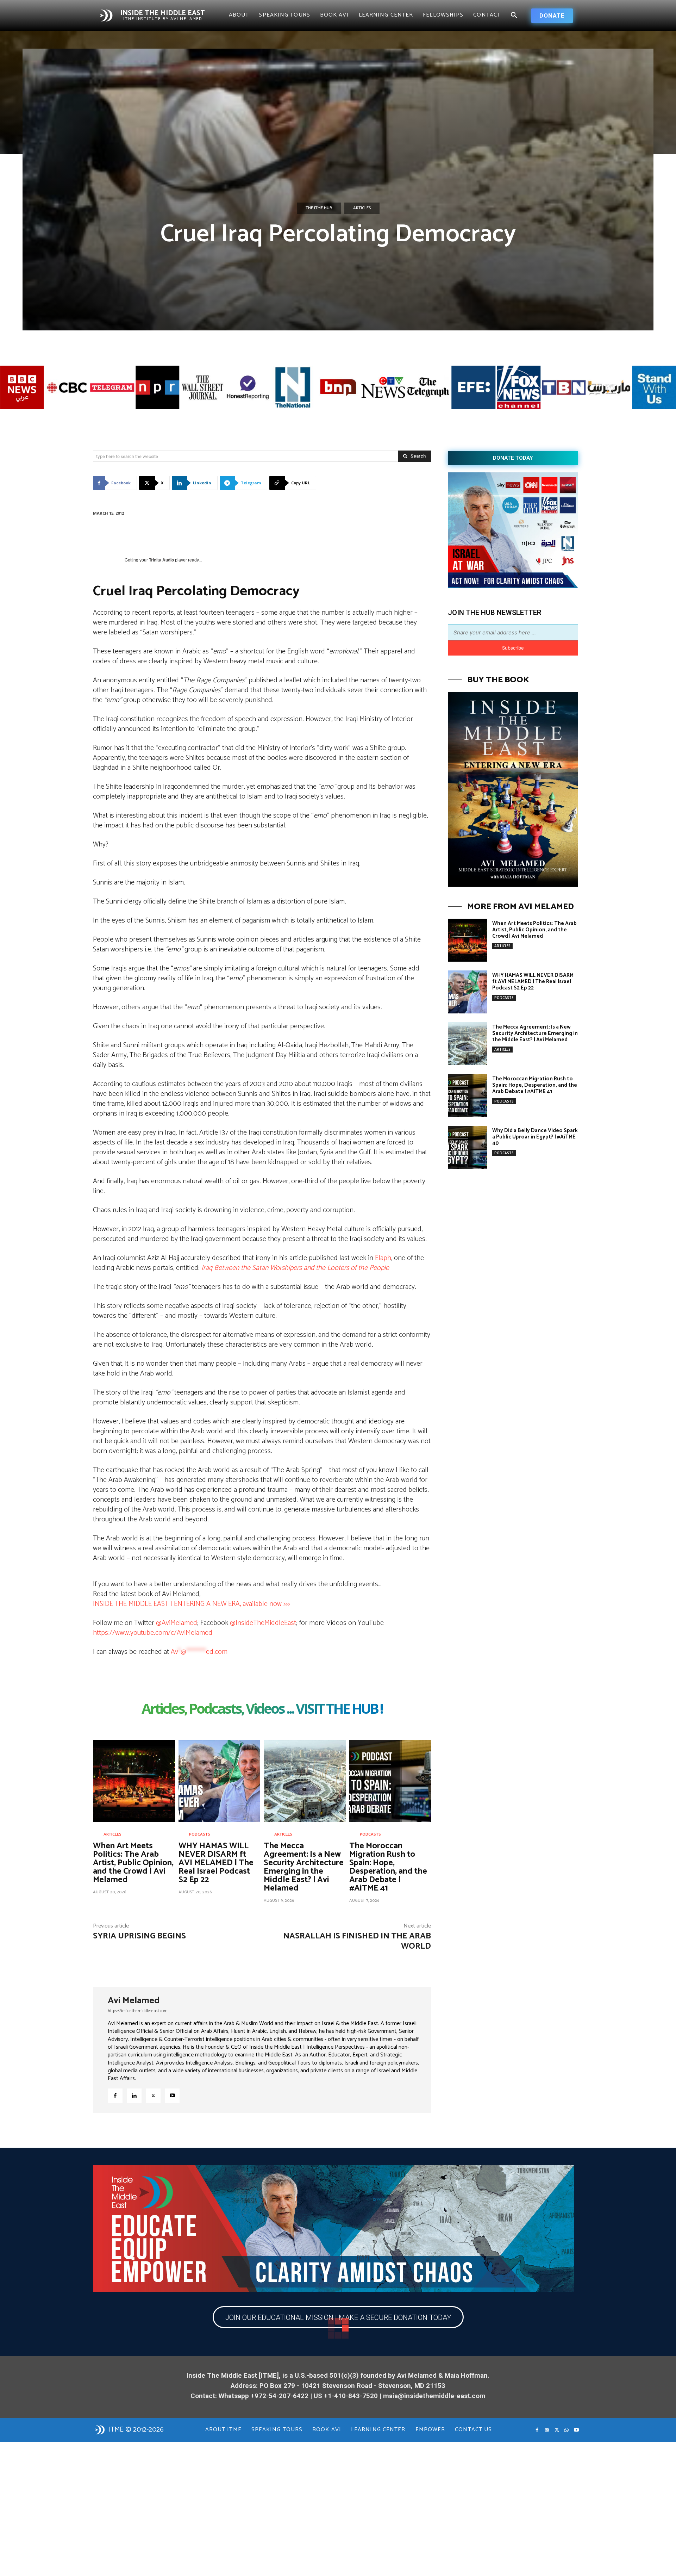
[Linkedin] (134, 2096)
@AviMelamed (177, 1623)
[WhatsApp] (567, 2430)
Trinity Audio (161, 560)
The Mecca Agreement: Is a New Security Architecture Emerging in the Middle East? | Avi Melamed (304, 1867)
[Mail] (547, 2430)
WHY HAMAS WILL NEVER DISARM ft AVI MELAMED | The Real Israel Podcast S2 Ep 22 (216, 1863)
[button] (514, 15)
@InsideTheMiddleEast (263, 1623)
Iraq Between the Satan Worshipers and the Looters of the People (295, 1268)
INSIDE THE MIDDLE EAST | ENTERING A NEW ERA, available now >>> (191, 1604)
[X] (153, 2096)
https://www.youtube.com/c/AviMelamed (153, 1633)
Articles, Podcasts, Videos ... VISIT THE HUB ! (262, 1710)
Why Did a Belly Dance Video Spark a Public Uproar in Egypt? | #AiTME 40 (535, 1137)
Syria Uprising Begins (139, 1936)
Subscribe (513, 648)
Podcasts (200, 1835)
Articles (362, 208)
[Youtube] (172, 2096)
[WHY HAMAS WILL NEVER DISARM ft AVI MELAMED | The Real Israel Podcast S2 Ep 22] (220, 1781)
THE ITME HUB (319, 208)
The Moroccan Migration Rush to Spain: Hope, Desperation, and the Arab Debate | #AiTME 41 (388, 1867)
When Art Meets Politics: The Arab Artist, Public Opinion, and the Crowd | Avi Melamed (133, 1863)
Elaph (383, 1258)
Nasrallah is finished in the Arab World (357, 1941)
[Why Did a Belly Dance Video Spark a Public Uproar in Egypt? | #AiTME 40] (467, 1147)
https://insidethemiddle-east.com (138, 2011)
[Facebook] (115, 2096)
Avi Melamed (134, 2001)
